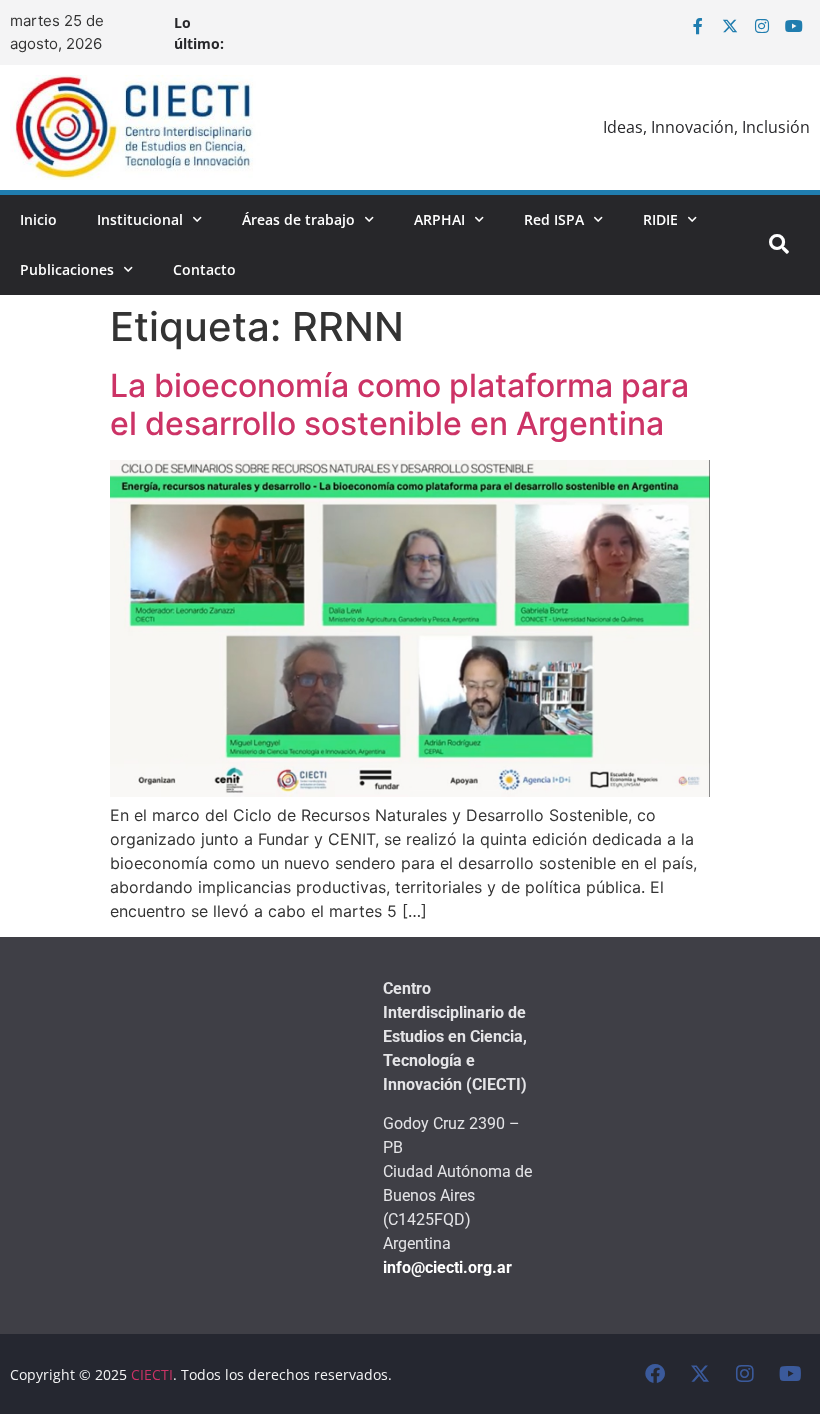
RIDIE (660, 219)
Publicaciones (67, 269)
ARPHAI (439, 219)
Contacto (204, 269)
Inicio (38, 219)
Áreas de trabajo (298, 219)
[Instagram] (762, 26)
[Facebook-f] (698, 26)
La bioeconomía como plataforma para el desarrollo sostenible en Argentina (399, 404)
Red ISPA (554, 219)
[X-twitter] (730, 26)
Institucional (140, 219)
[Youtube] (794, 26)
